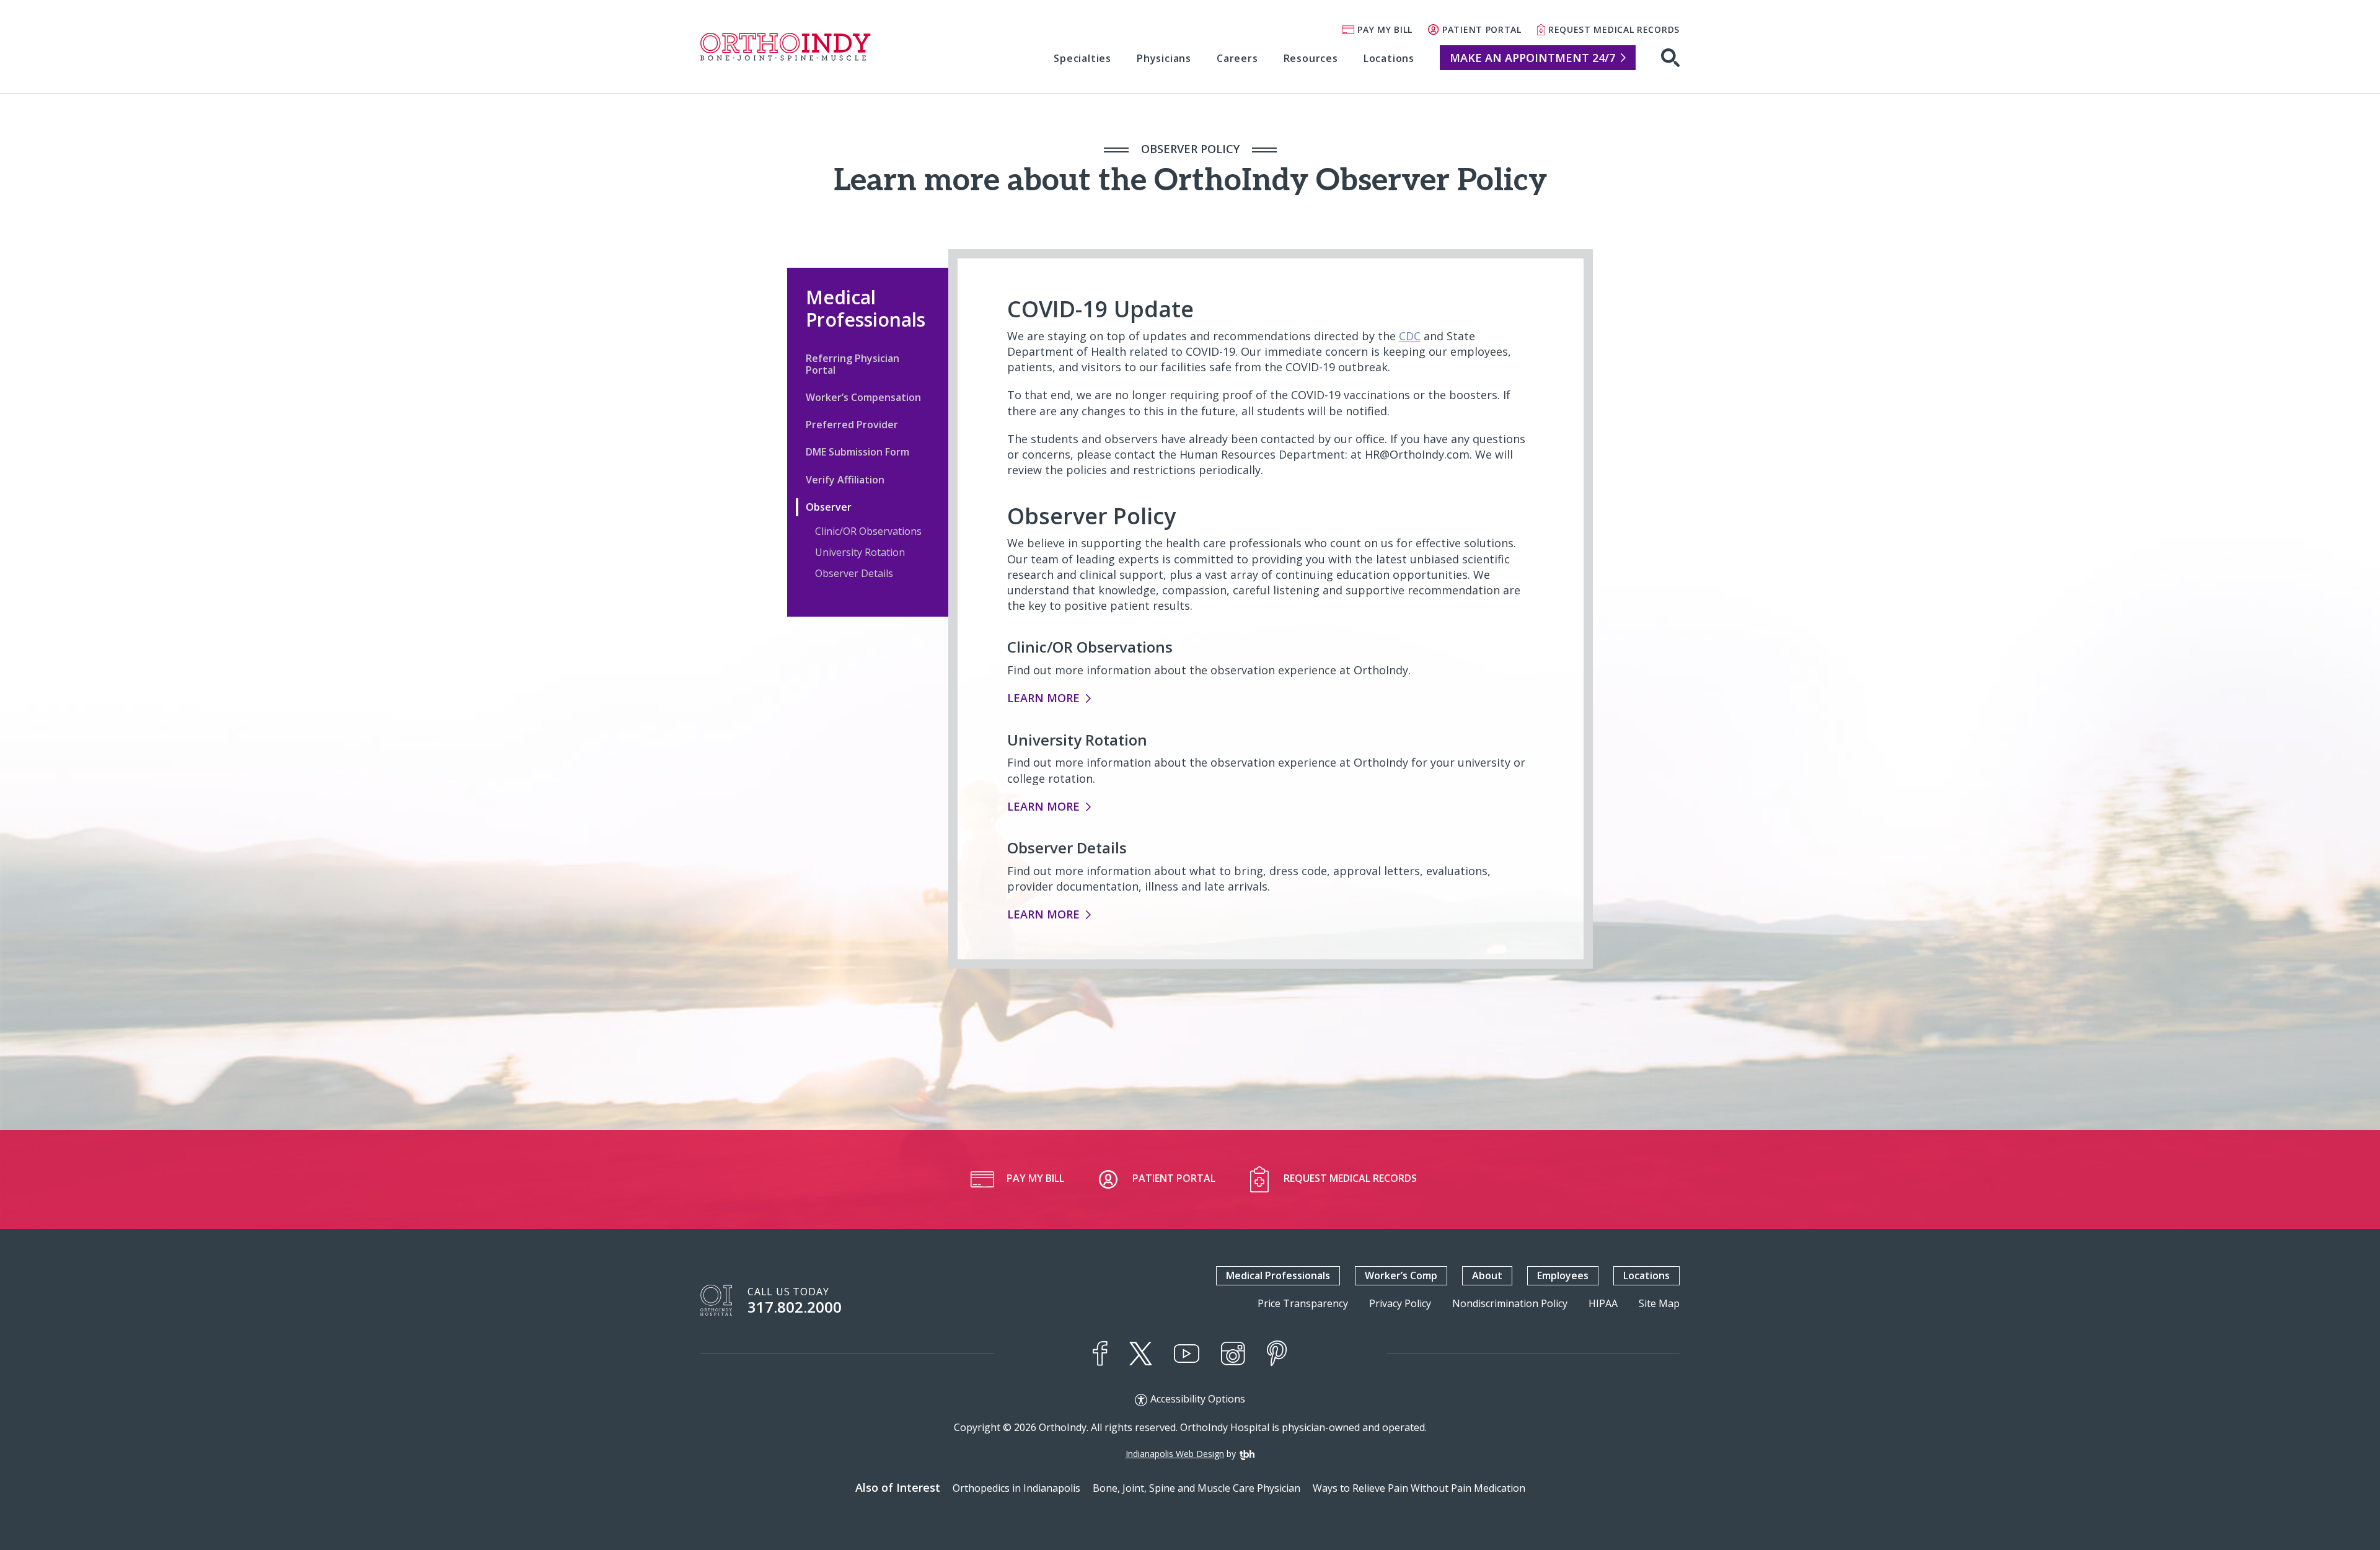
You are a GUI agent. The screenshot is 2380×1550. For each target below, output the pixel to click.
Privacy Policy (1400, 1304)
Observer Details (854, 573)
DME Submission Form (857, 452)
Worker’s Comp (1401, 1275)
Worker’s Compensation (863, 397)
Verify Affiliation (845, 480)
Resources (1311, 58)
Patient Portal (1482, 29)
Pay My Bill (1385, 29)
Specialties (1082, 58)
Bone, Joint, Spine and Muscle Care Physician (1197, 1488)
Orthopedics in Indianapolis (1016, 1488)
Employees (1563, 1275)
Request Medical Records (1614, 29)
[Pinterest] (1277, 1354)
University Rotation (860, 552)
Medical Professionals (866, 308)
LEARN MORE (1043, 698)
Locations (1389, 58)
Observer (829, 507)
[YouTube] (1187, 1354)
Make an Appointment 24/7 (1532, 58)
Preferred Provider (852, 425)
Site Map (1659, 1304)
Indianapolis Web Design (1175, 1454)
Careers (1237, 58)
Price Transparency (1303, 1304)
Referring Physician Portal (853, 364)
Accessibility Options (1198, 1399)
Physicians (1164, 58)
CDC (1410, 336)
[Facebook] (1100, 1354)
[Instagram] (1233, 1354)
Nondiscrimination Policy (1510, 1304)
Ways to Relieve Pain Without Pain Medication (1419, 1488)
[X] (1141, 1354)
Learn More (1043, 806)
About (1487, 1275)
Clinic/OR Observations (868, 531)
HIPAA (1603, 1304)
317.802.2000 (795, 1307)
